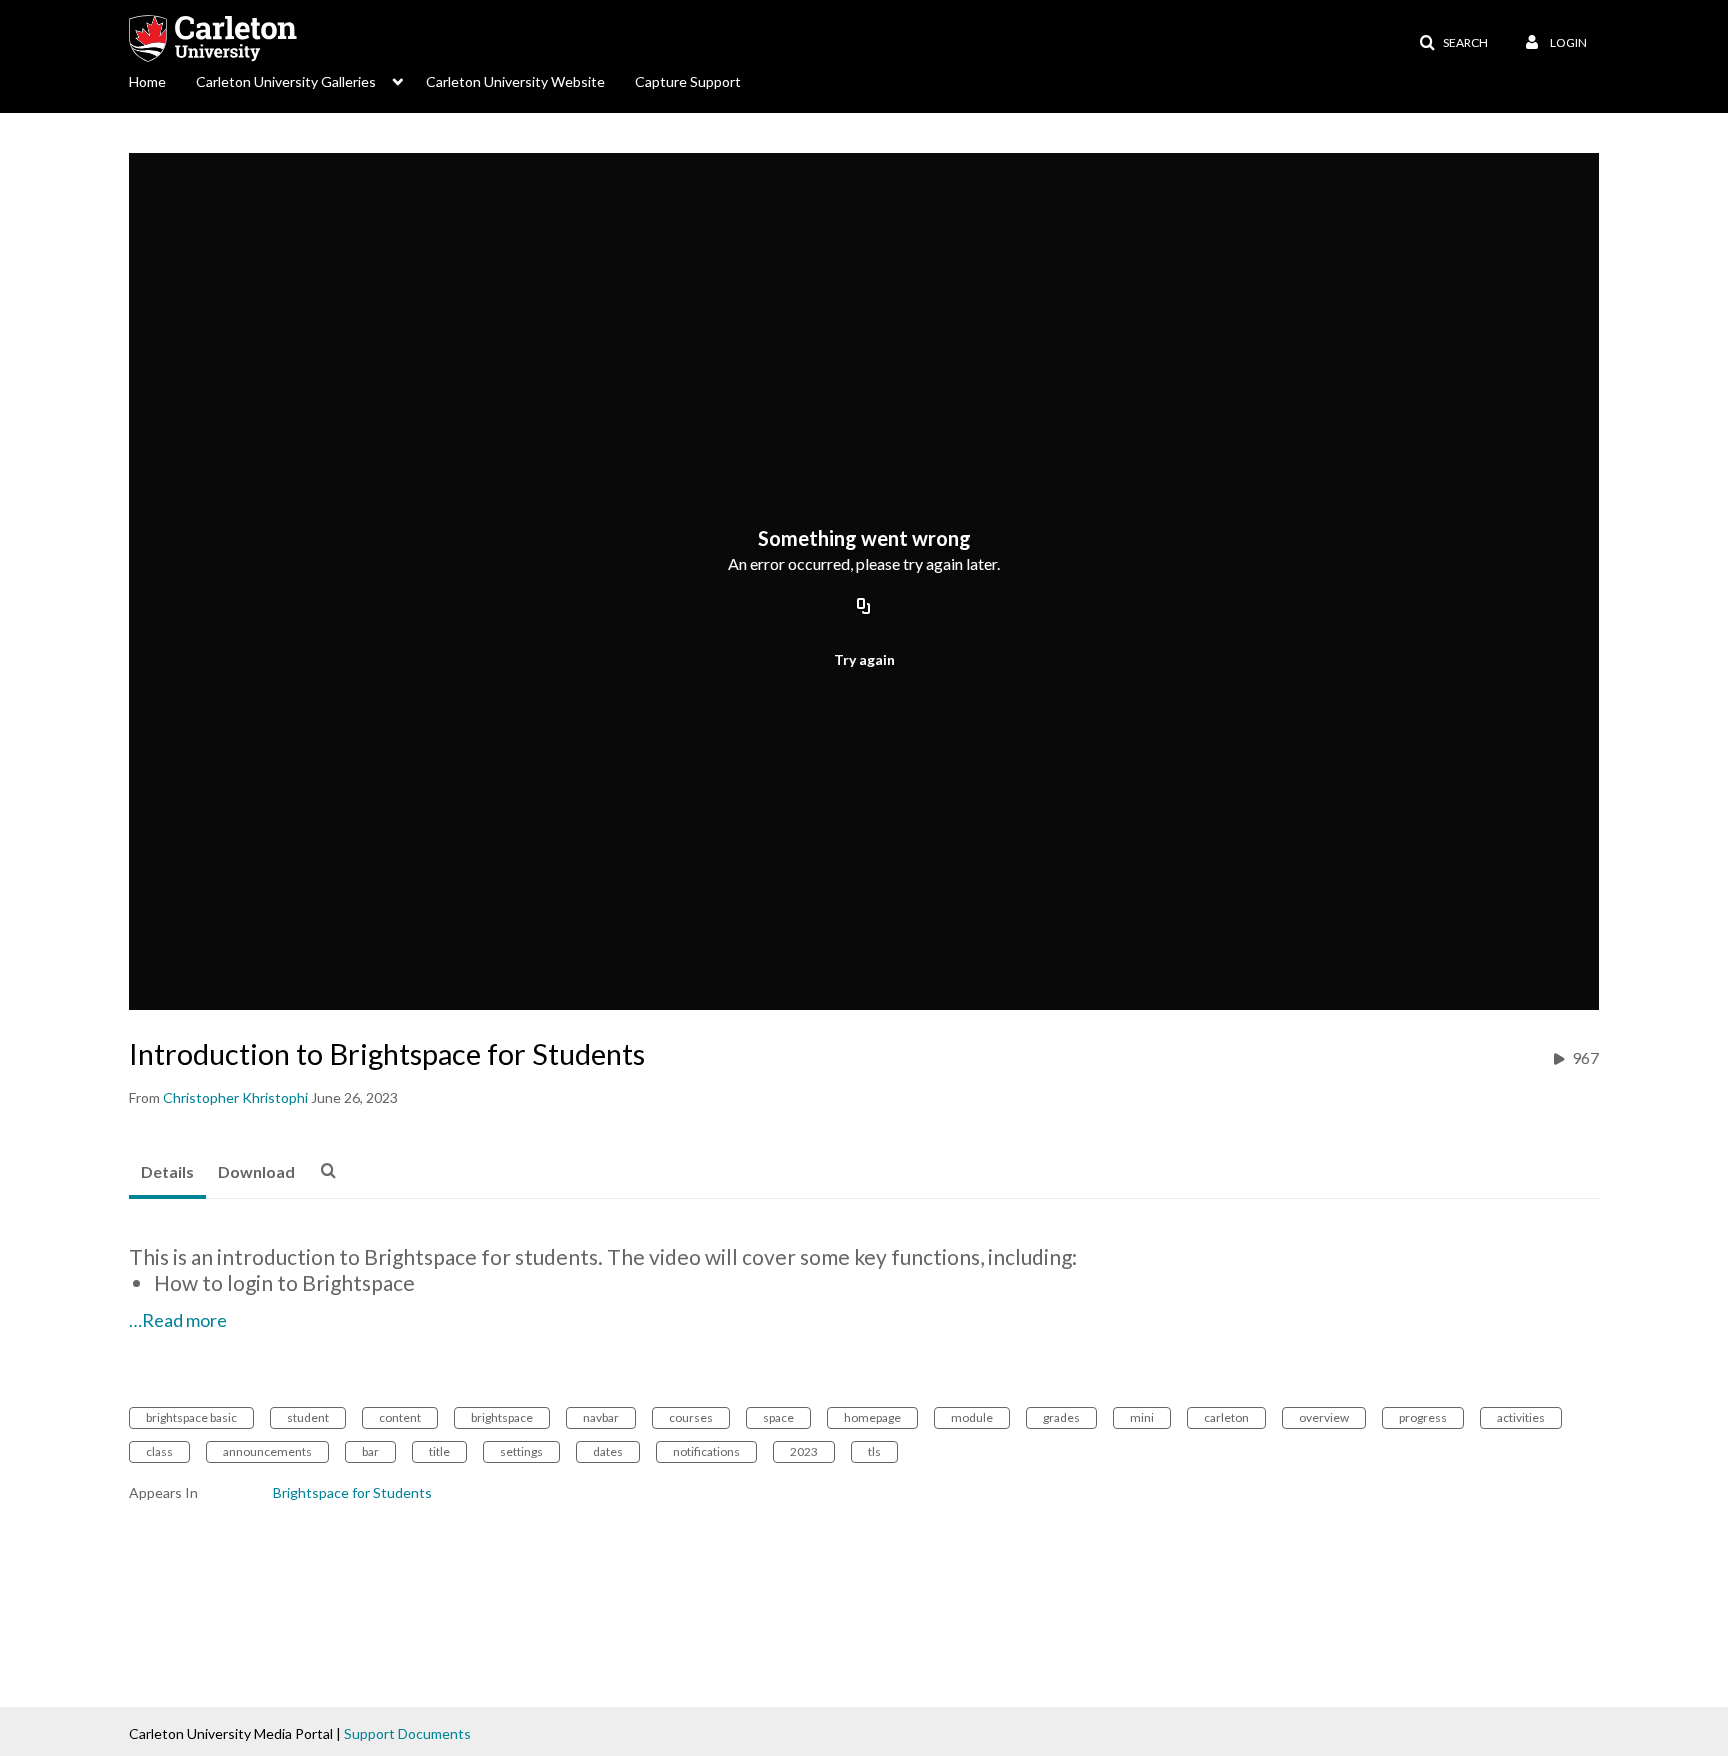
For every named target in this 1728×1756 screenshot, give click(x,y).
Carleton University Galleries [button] (286, 81)
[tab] (167, 1173)
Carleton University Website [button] (515, 81)
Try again (864, 659)
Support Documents (407, 1733)
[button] (1453, 43)
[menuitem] (162, 80)
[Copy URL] (864, 607)
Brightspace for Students (352, 1492)
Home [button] (147, 81)
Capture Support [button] (688, 81)
